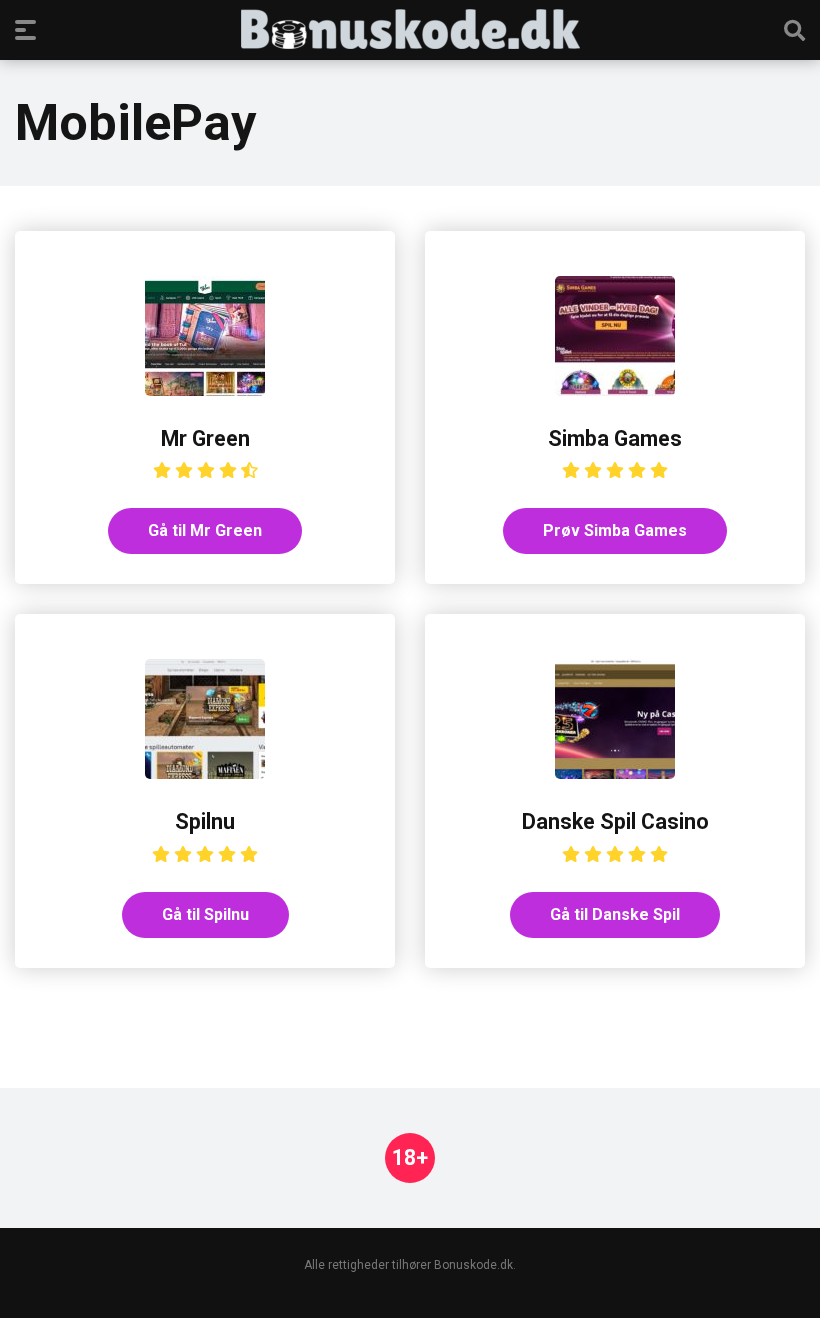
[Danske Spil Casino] (615, 773)
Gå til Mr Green (205, 530)
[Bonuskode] (410, 29)
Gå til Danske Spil (615, 914)
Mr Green (205, 438)
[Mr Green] (205, 390)
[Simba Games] (615, 390)
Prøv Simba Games (615, 530)
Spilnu (205, 821)
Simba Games (615, 438)
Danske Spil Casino (615, 821)
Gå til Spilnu (205, 914)
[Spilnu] (205, 773)
